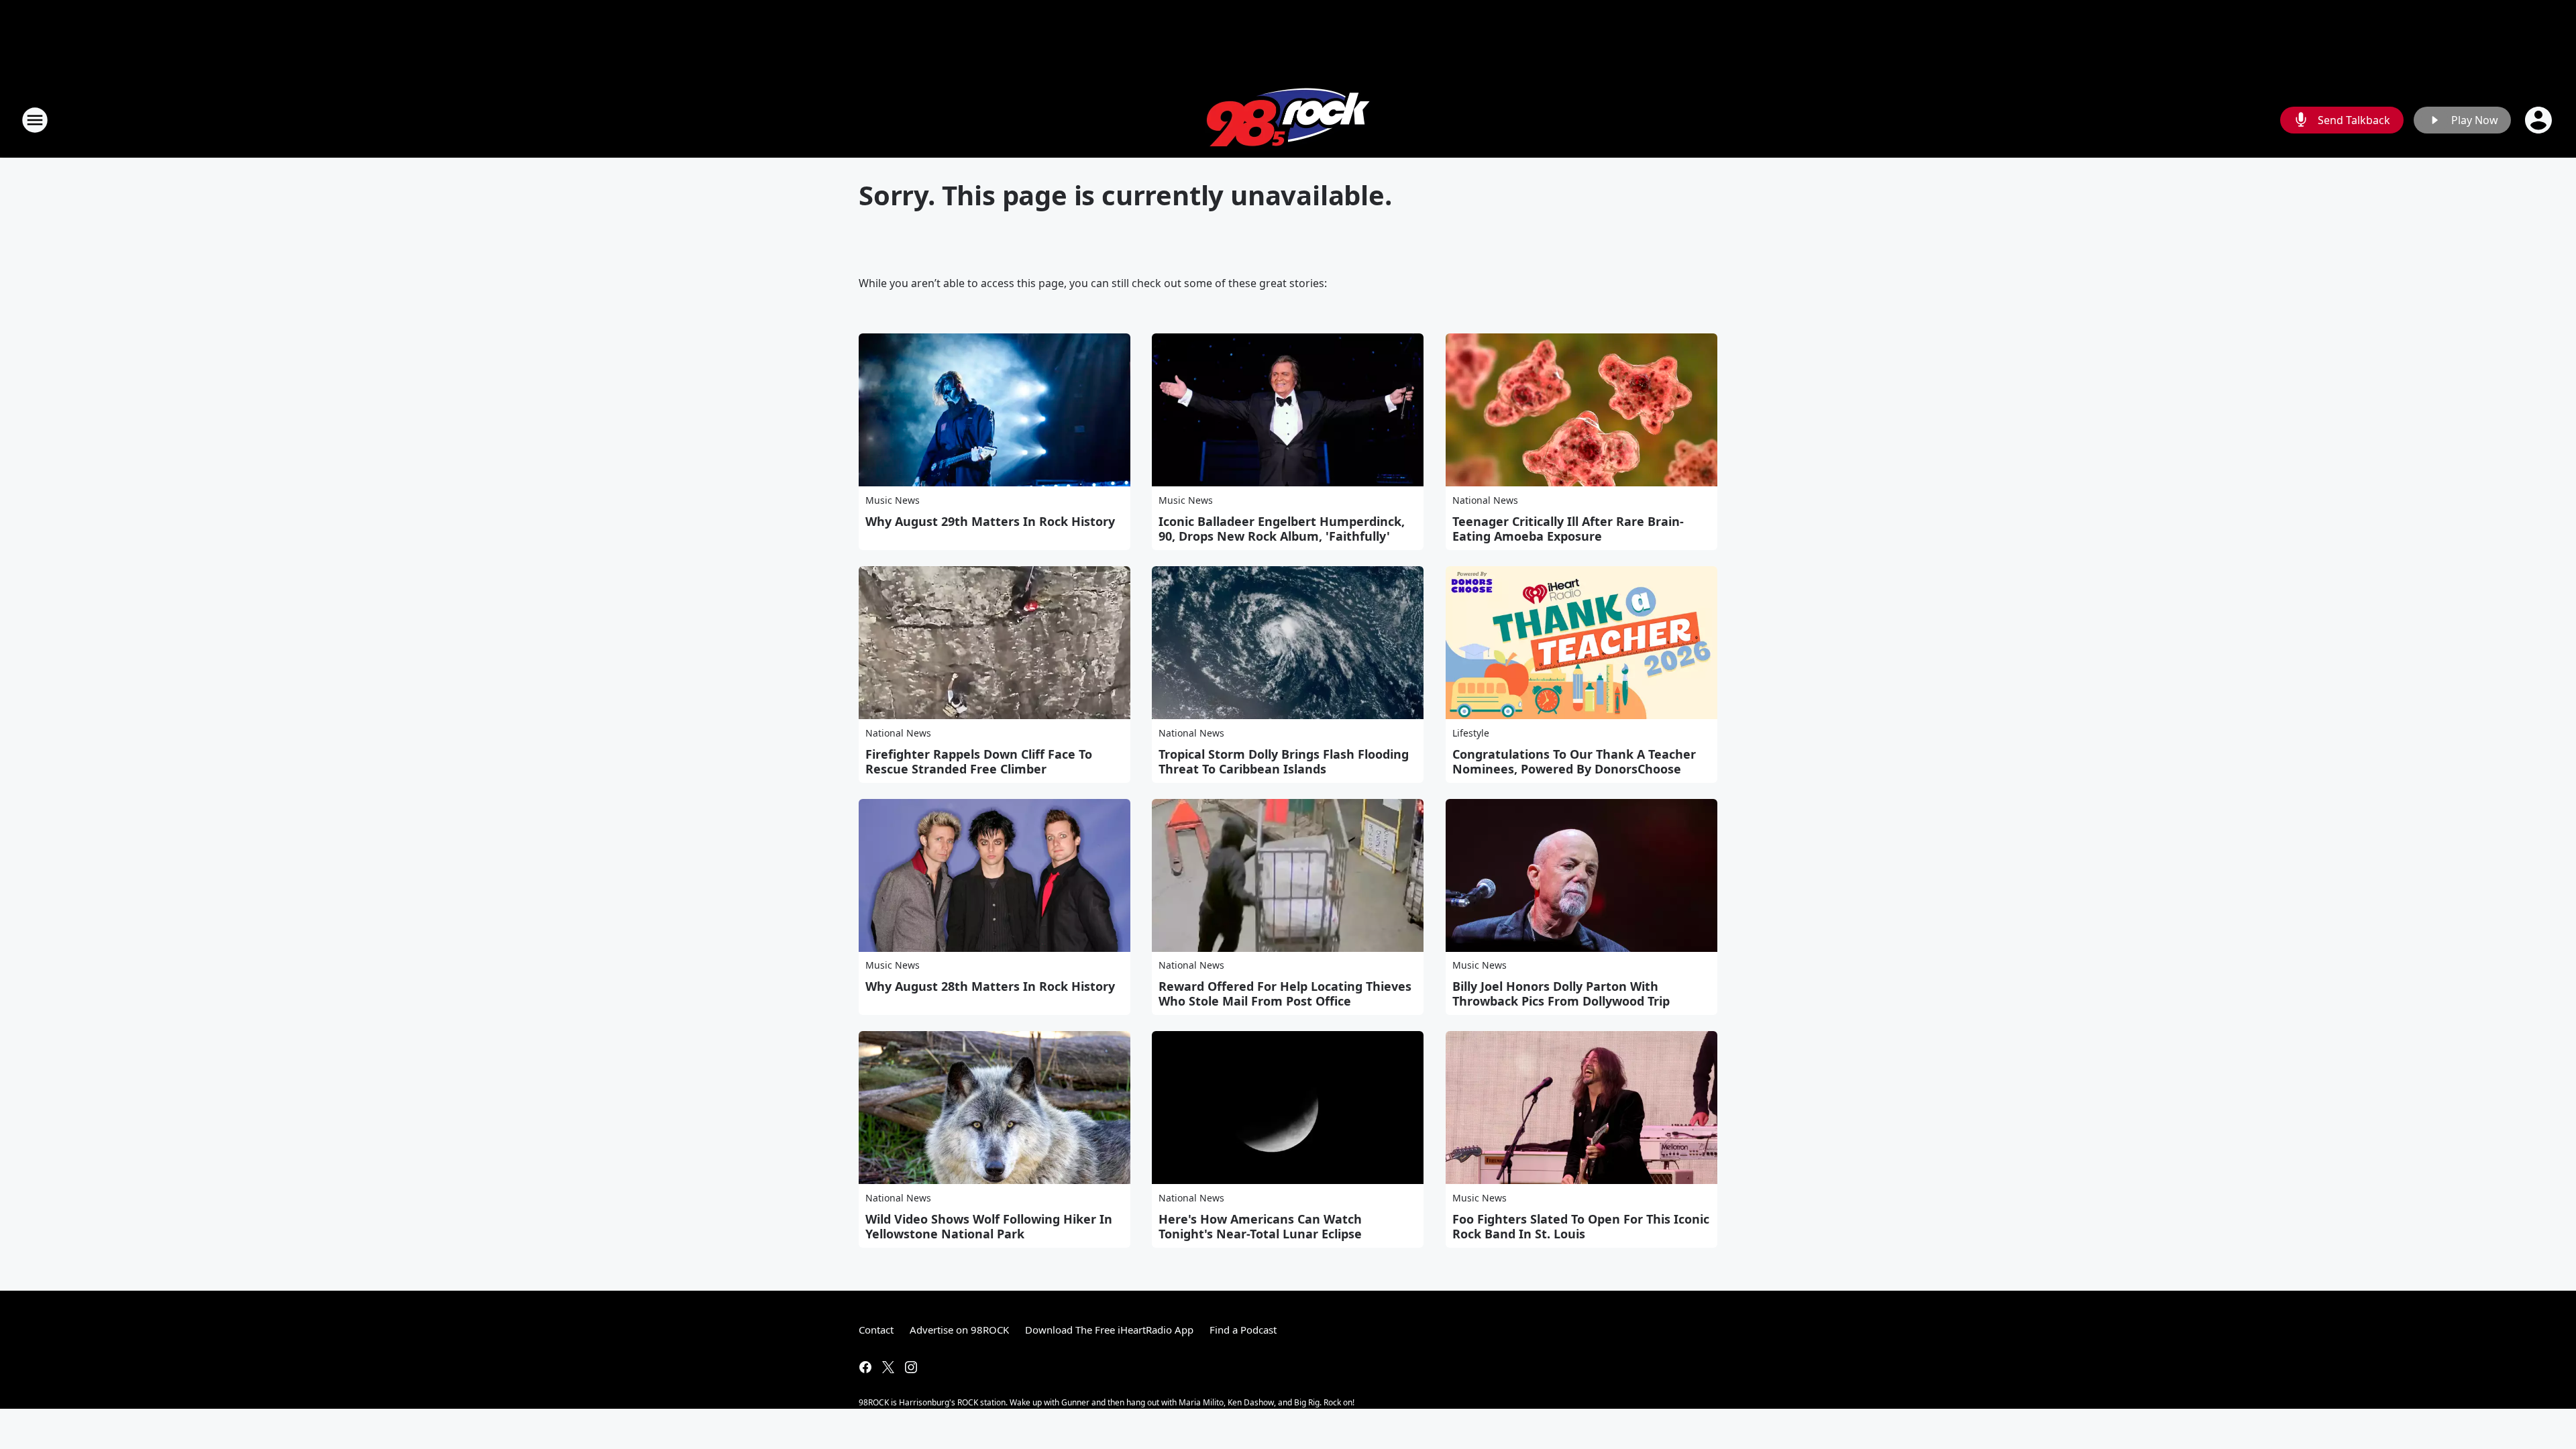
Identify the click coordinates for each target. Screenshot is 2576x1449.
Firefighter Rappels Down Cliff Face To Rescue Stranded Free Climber (979, 761)
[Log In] (2540, 120)
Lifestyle (1471, 733)
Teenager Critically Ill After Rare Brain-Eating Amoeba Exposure (1568, 529)
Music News (893, 500)
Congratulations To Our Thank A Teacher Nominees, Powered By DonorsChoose (1574, 761)
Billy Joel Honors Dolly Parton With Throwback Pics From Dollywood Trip (1561, 994)
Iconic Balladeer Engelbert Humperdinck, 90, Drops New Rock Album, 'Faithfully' (1282, 529)
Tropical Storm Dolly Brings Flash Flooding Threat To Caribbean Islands (1284, 761)
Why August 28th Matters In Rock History (990, 986)
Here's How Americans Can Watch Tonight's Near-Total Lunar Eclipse (1260, 1226)
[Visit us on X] (888, 1367)
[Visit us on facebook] (865, 1367)
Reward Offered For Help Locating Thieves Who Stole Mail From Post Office (1285, 994)
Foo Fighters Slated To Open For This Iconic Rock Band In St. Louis (1581, 1226)
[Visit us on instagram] (911, 1367)
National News (1485, 500)
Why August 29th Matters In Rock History (990, 521)
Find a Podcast (1243, 1330)
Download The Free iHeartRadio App (1109, 1330)
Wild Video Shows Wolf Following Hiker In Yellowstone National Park (989, 1226)
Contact (876, 1330)
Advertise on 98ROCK (959, 1330)
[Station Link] (1288, 120)
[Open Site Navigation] (35, 120)
